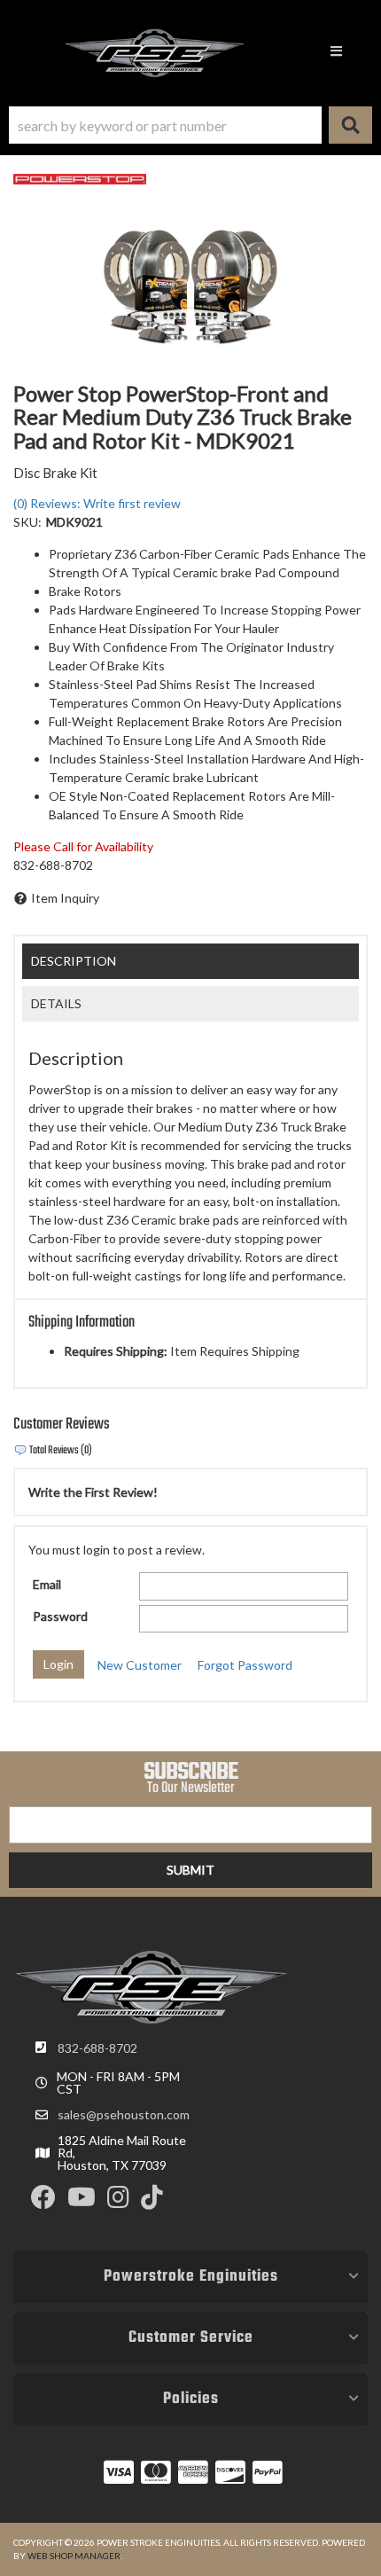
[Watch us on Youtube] (82, 2201)
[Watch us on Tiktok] (152, 2201)
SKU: (27, 522)
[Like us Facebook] (43, 2201)
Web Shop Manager (74, 2556)
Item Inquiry (65, 898)
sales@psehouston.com (124, 2115)
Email (47, 1584)
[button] (190, 125)
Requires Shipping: (116, 1351)
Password (60, 1616)
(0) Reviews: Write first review (97, 503)
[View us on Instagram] (118, 2201)
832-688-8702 (97, 2048)
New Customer (140, 1665)
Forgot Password (245, 1665)
